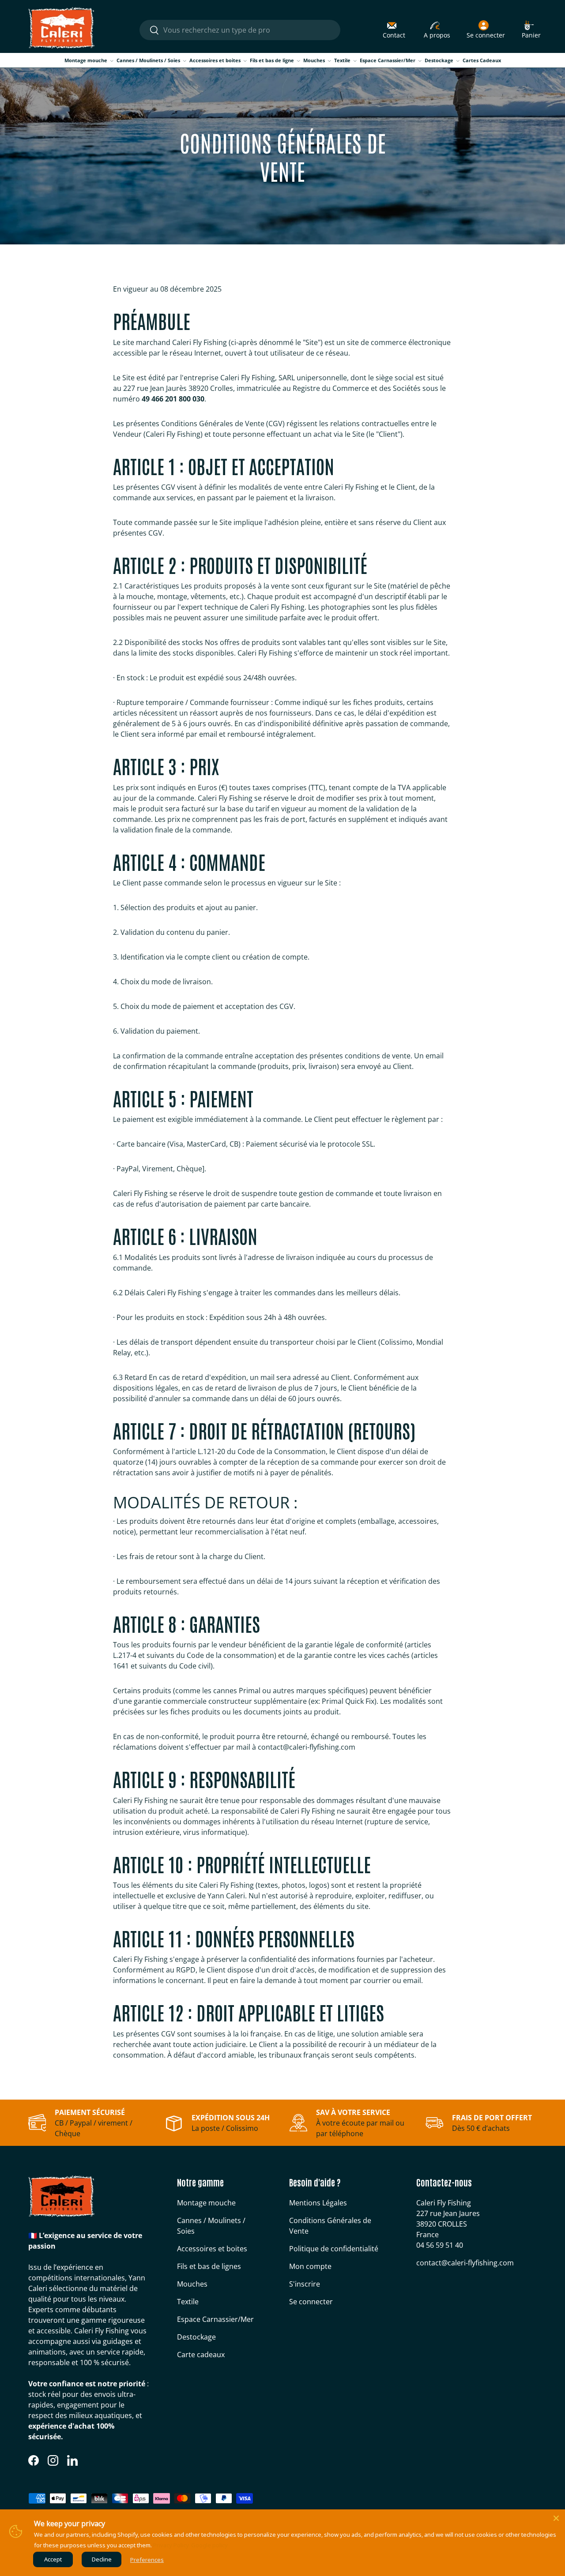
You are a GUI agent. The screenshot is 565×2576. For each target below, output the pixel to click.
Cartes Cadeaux (482, 60)
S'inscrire (305, 2284)
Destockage (439, 60)
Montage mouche (86, 60)
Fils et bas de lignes (209, 2266)
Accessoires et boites (215, 60)
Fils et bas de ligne (272, 60)
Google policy (209, 2545)
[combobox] (240, 30)
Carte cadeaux (201, 2355)
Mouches (314, 60)
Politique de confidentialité (334, 2249)
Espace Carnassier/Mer (388, 60)
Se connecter (311, 2302)
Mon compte (310, 2266)
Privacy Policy (171, 2545)
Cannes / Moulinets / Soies (148, 60)
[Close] (556, 2518)
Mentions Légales (318, 2203)
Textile (342, 60)
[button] (531, 30)
